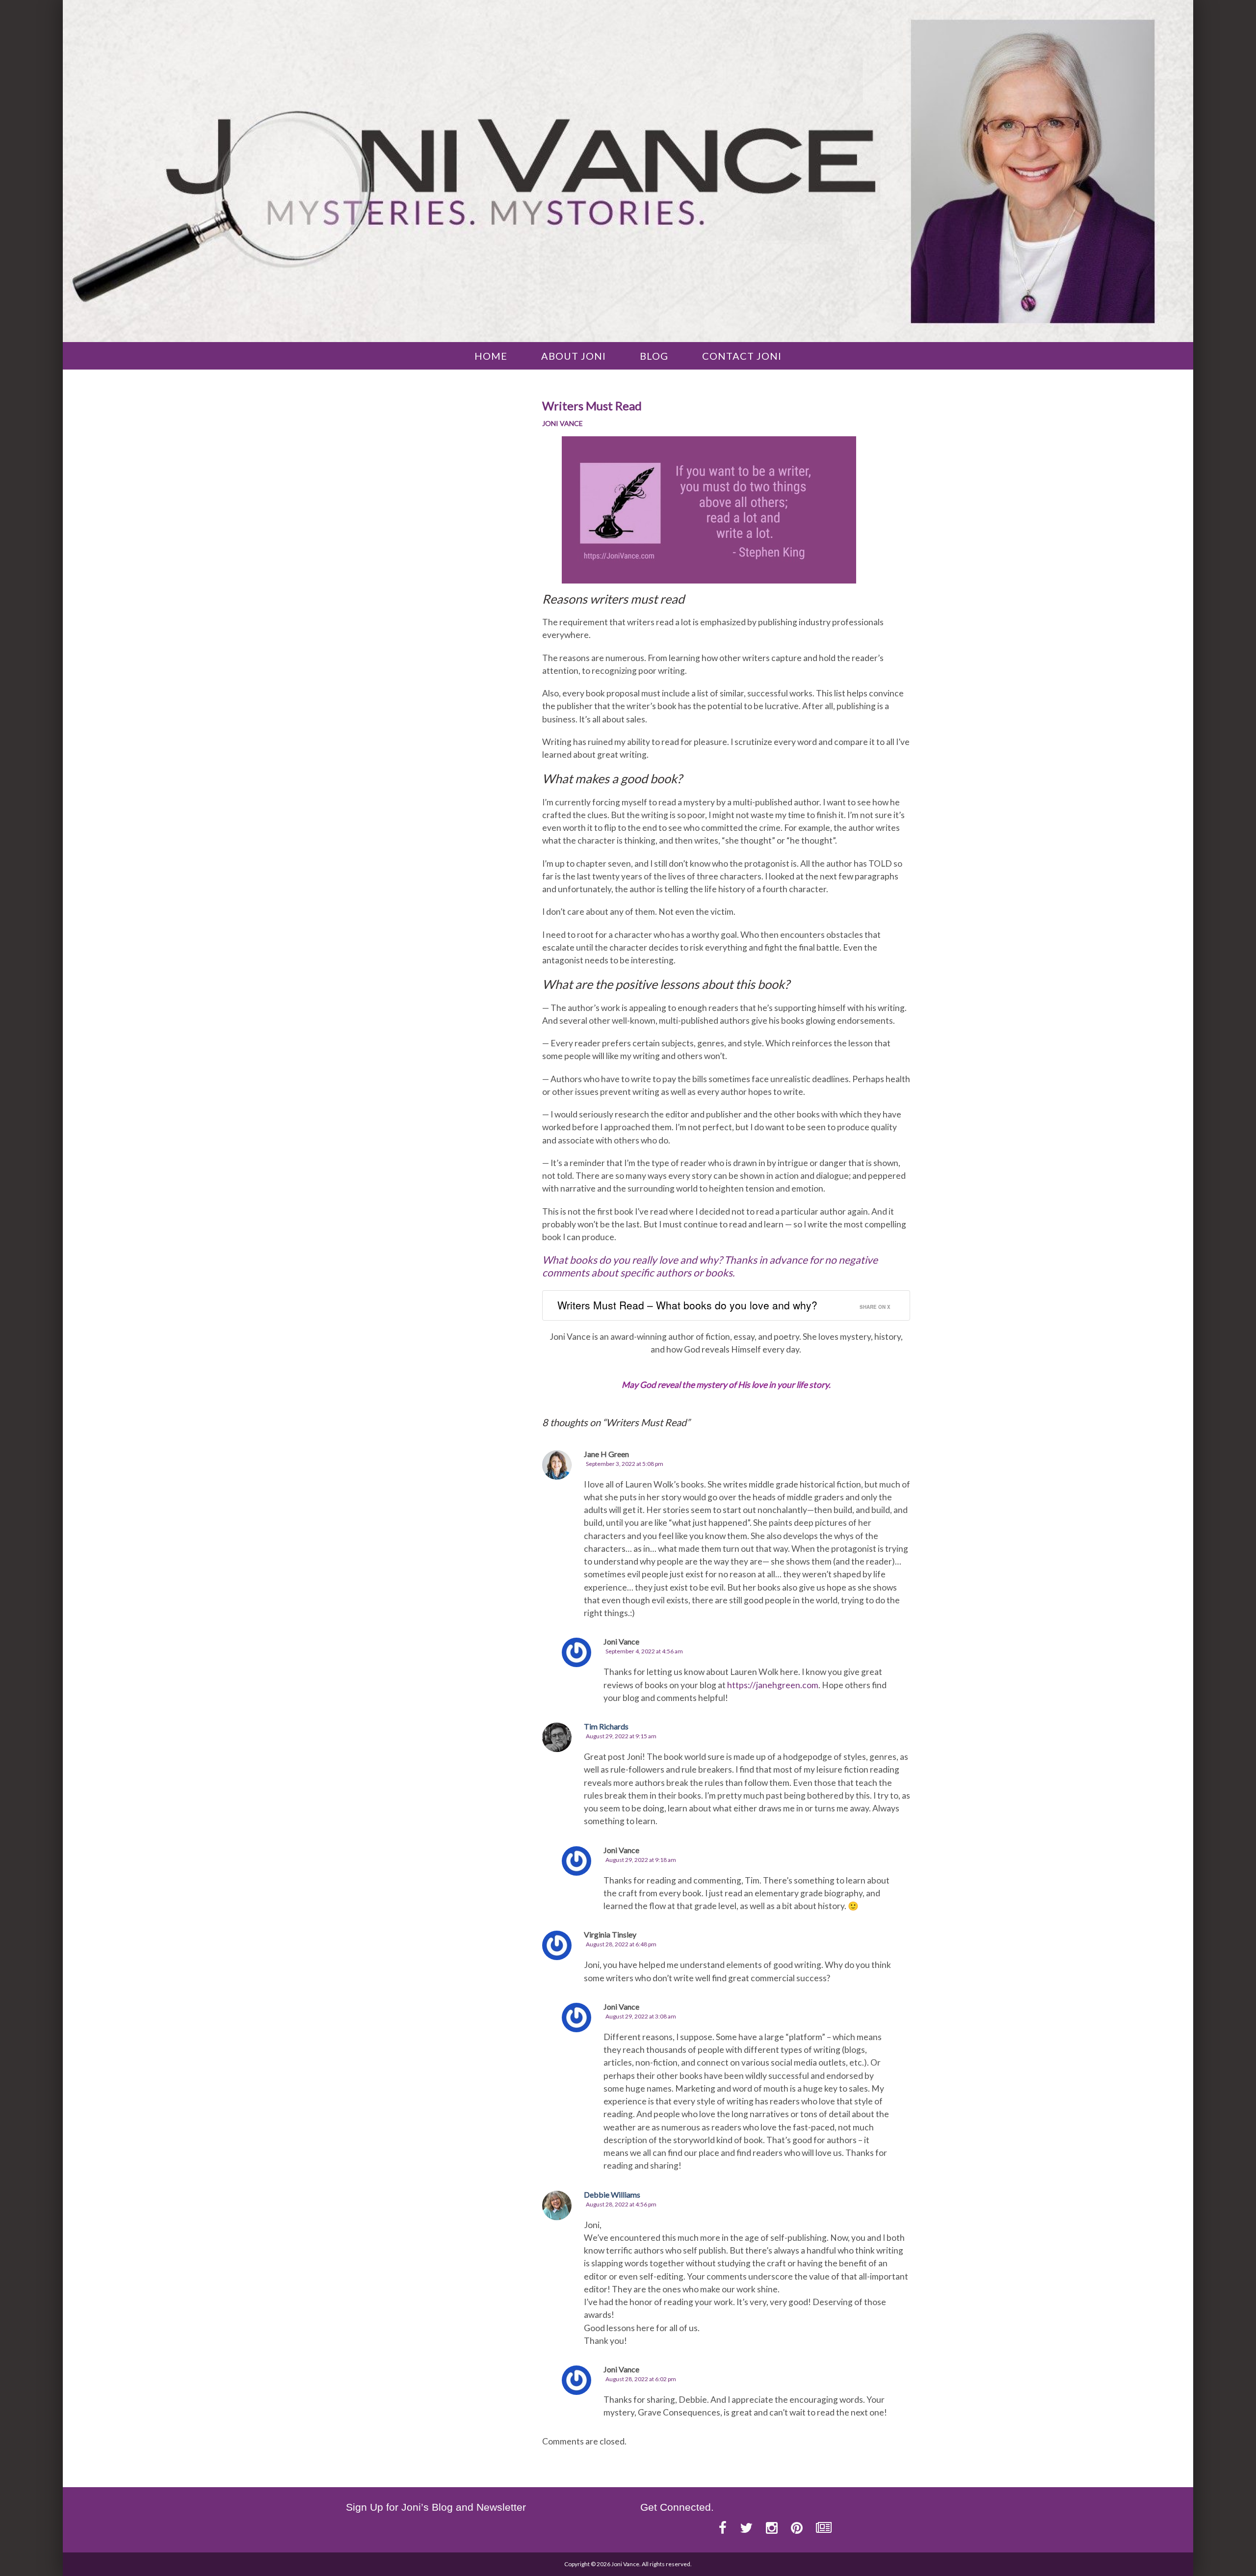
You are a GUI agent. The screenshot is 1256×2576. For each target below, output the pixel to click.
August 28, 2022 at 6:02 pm (641, 2379)
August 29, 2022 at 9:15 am (621, 1736)
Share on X (875, 1307)
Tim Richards (606, 1726)
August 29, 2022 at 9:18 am (641, 1860)
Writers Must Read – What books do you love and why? (687, 1305)
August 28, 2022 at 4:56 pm (621, 2204)
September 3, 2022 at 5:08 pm (625, 1464)
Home (491, 356)
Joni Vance (563, 423)
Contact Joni (742, 356)
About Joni (574, 356)
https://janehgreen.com (773, 1685)
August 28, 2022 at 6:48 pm (621, 1944)
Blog (654, 356)
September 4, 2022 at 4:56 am (644, 1651)
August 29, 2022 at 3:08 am (641, 2016)
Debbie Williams (612, 2194)
